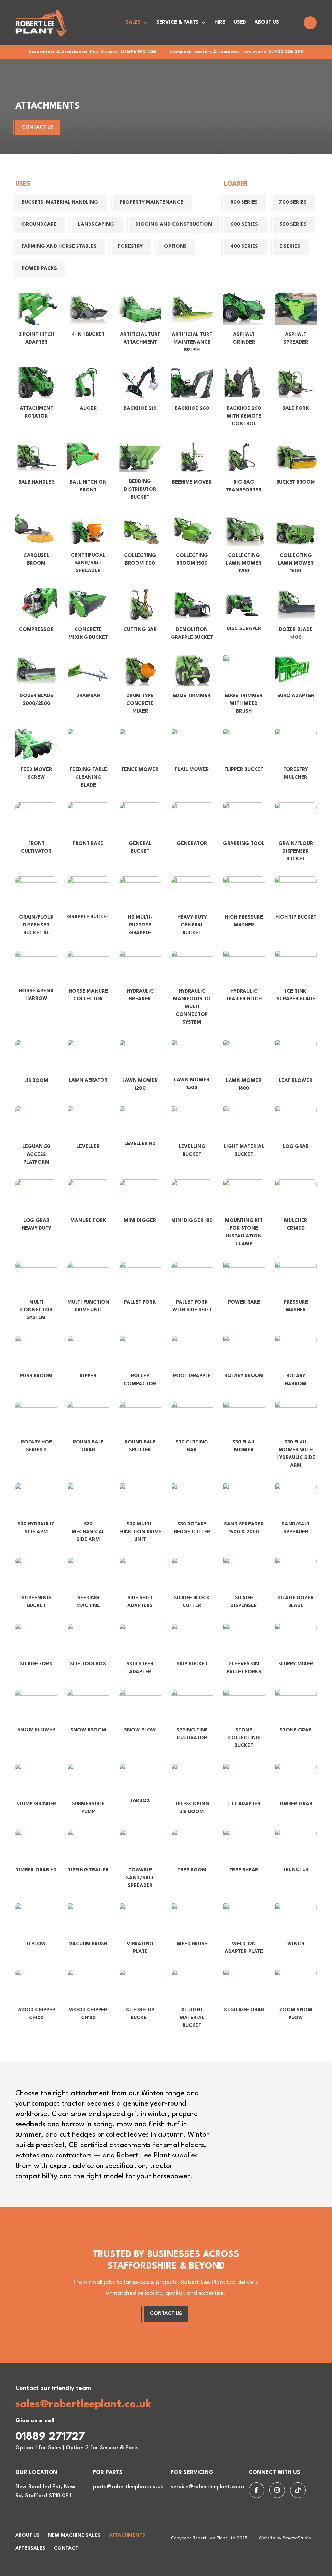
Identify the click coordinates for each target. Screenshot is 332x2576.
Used (240, 23)
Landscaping (96, 225)
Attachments (127, 2536)
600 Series (244, 225)
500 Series (293, 225)
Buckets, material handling (60, 203)
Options (175, 247)
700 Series (293, 203)
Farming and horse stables (59, 247)
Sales (133, 23)
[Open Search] (310, 23)
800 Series (244, 203)
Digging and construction (174, 225)
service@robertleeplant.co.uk (208, 2487)
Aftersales (30, 2549)
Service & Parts (178, 23)
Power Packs (39, 269)
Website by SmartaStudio (285, 2538)
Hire (220, 23)
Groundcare (39, 225)
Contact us (38, 127)
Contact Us (166, 2314)
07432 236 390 (286, 52)
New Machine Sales (74, 2536)
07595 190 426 (138, 52)
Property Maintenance (151, 203)
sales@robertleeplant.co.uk (83, 2404)
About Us (267, 23)
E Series (290, 247)
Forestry (130, 247)
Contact (66, 2549)
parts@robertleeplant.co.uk (128, 2487)
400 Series (244, 247)
